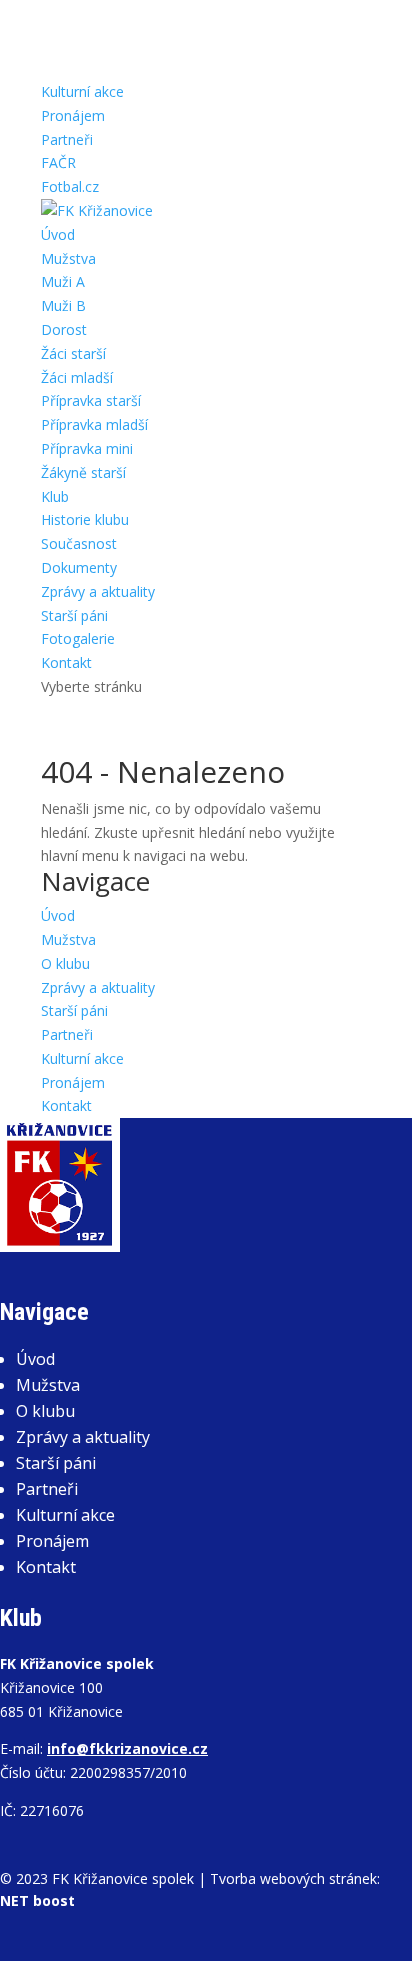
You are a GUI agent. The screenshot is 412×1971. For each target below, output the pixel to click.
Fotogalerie (78, 638)
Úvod (58, 234)
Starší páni (74, 615)
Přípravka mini (87, 448)
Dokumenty (79, 567)
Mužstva (68, 258)
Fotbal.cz (70, 186)
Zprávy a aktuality (98, 591)
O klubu (65, 963)
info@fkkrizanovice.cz (127, 1748)
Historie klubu (85, 519)
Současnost (79, 543)
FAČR (58, 162)
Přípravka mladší (94, 424)
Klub (55, 496)
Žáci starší (73, 353)
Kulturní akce (82, 91)
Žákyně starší (83, 472)
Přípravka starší (91, 400)
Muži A (63, 281)
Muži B (63, 305)
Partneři (67, 139)
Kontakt (66, 662)
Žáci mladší (77, 377)
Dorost (64, 329)
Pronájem (73, 115)
